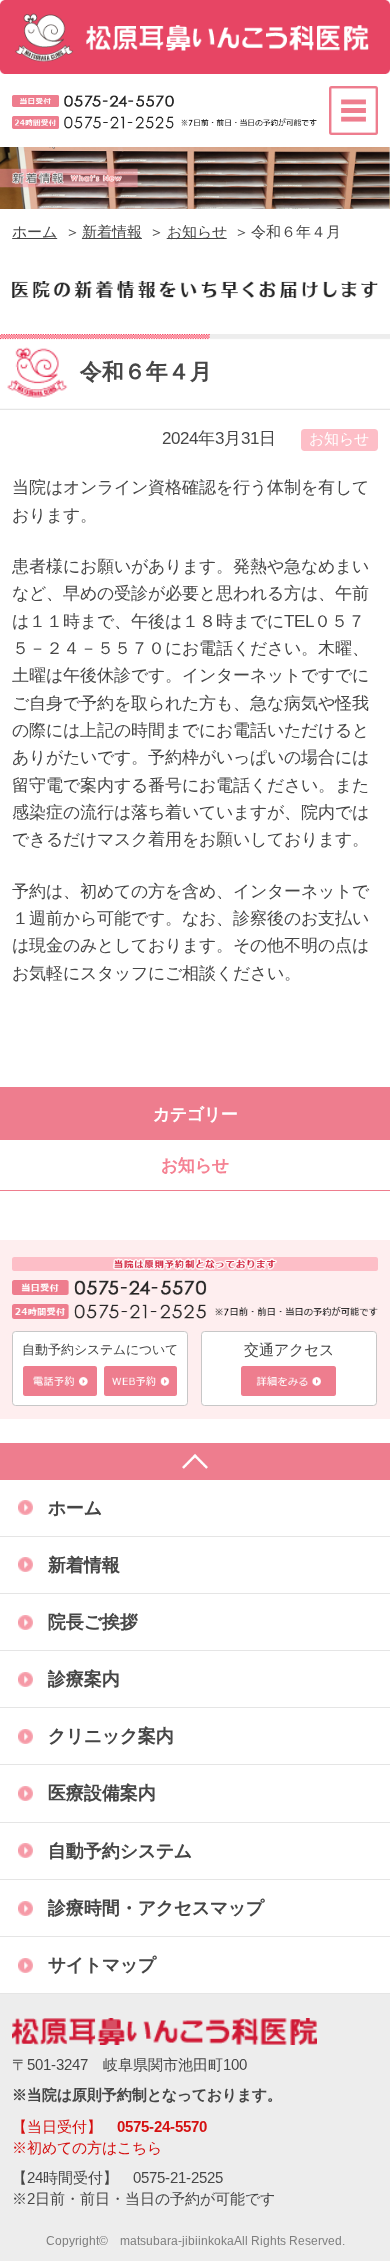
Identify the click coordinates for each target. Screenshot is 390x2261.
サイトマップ (102, 1964)
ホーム (34, 232)
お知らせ (197, 232)
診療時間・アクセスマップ (156, 1907)
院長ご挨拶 (93, 1621)
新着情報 (112, 232)
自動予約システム (120, 1850)
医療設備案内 (102, 1792)
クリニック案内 (111, 1735)
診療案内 (84, 1678)
